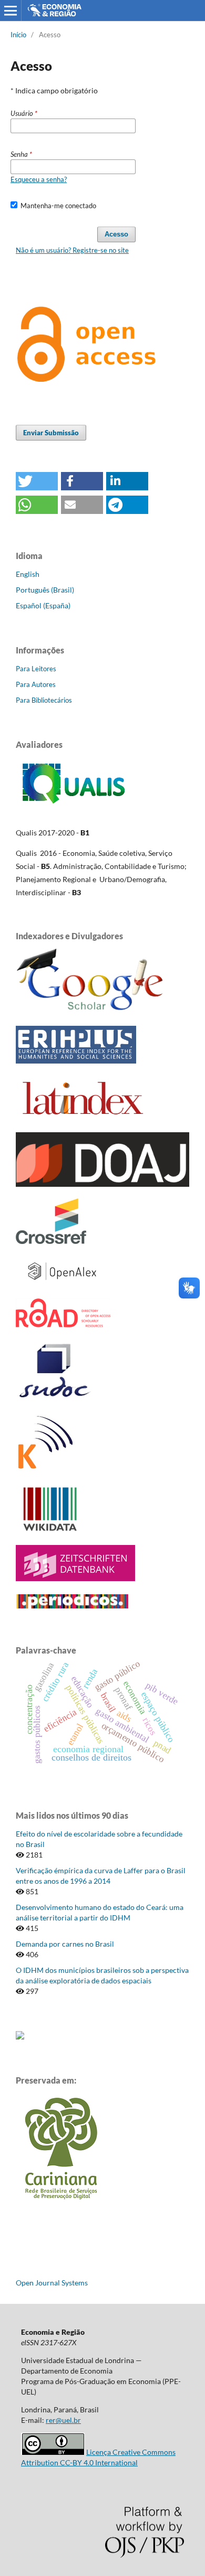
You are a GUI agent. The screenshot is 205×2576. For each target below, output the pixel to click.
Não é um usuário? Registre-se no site (72, 250)
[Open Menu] (11, 10)
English (28, 574)
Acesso (116, 234)
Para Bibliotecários (44, 700)
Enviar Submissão (51, 433)
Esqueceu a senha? (39, 179)
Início (18, 35)
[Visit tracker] (20, 2037)
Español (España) (43, 605)
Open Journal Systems (52, 2283)
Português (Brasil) (45, 590)
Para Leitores (36, 669)
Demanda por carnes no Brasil (65, 1944)
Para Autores (36, 684)
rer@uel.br (63, 2420)
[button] (37, 481)
